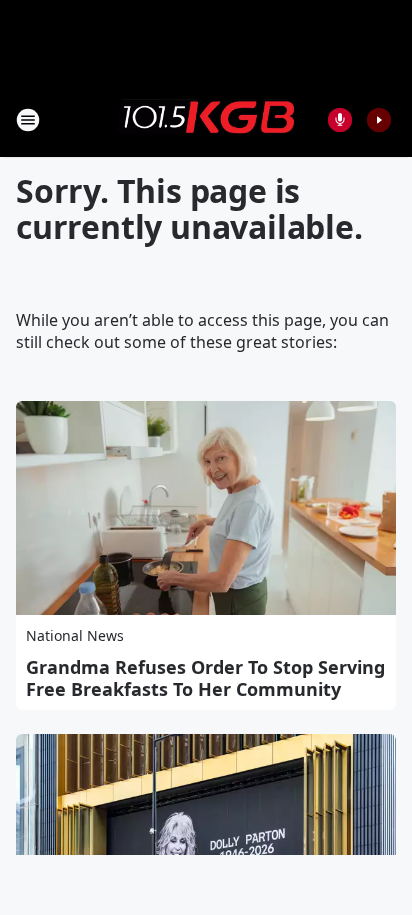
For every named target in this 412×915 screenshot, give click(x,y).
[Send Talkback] (340, 120)
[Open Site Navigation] (28, 120)
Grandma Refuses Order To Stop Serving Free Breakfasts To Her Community (205, 678)
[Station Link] (206, 119)
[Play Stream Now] (379, 120)
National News (75, 635)
